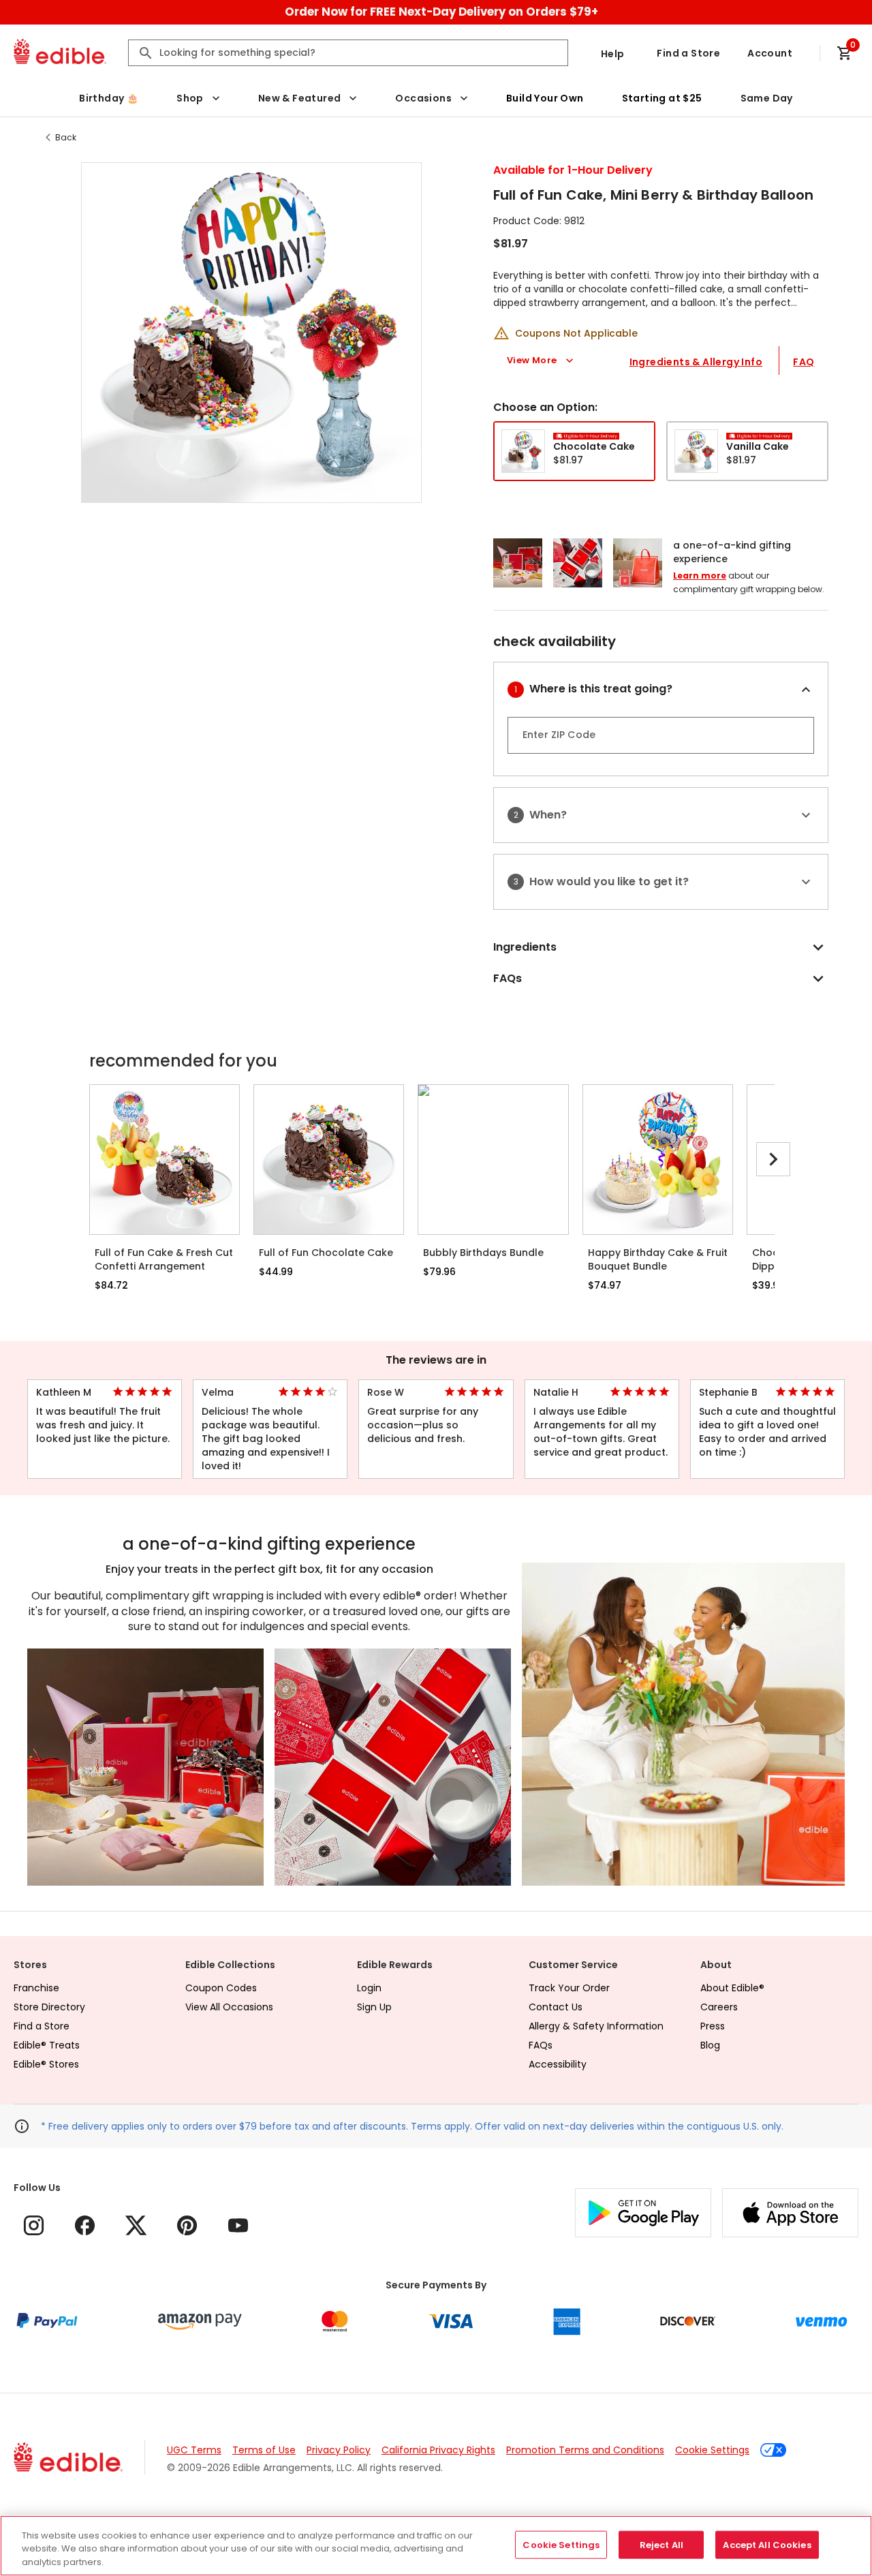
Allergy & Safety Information (596, 2026)
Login (369, 1988)
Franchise (36, 1988)
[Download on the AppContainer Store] (790, 2213)
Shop (190, 98)
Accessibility (558, 2064)
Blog (710, 2045)
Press (713, 2026)
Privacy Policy (339, 2450)
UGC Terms (194, 2450)
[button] (251, 333)
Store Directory (49, 2007)
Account (770, 53)
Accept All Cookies (767, 2544)
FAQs (541, 2045)
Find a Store (688, 53)
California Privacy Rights (438, 2450)
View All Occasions (229, 2007)
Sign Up (374, 2007)
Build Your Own (545, 98)
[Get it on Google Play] (643, 2213)
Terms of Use (264, 2450)
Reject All (661, 2544)
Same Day (767, 98)
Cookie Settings (712, 2450)
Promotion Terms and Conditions (585, 2450)
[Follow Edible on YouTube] (238, 2225)
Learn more (700, 576)
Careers (719, 2007)
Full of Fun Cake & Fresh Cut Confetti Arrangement (164, 1259)
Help (613, 54)
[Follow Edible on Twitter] (136, 2225)
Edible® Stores (46, 2064)
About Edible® (732, 1988)
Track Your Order (569, 1988)
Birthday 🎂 (109, 98)
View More (532, 360)
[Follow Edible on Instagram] (34, 2225)
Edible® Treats (47, 2045)
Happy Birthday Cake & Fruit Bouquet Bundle (658, 1259)
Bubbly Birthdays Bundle (483, 1253)
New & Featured (300, 98)
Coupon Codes (221, 1988)
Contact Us (556, 2007)
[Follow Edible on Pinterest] (187, 2225)
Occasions (423, 98)
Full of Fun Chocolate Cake (326, 1253)
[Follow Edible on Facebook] (85, 2225)
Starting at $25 (662, 98)
